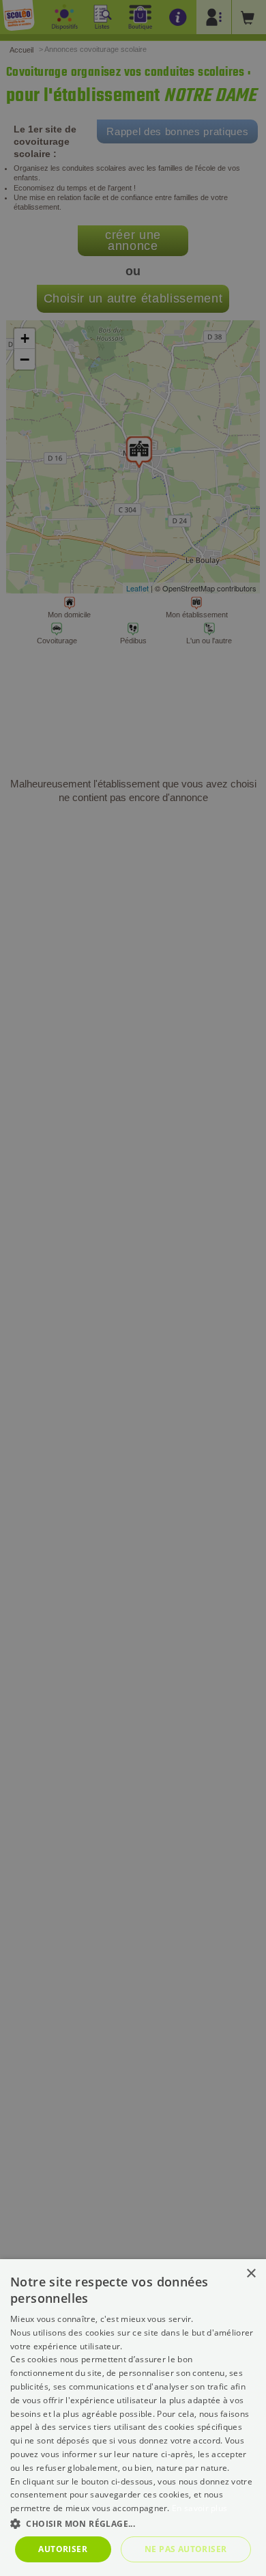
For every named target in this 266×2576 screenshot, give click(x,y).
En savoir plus (199, 2508)
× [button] (251, 2274)
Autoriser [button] (63, 2549)
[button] (133, 2523)
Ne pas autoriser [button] (186, 2549)
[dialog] (133, 2418)
